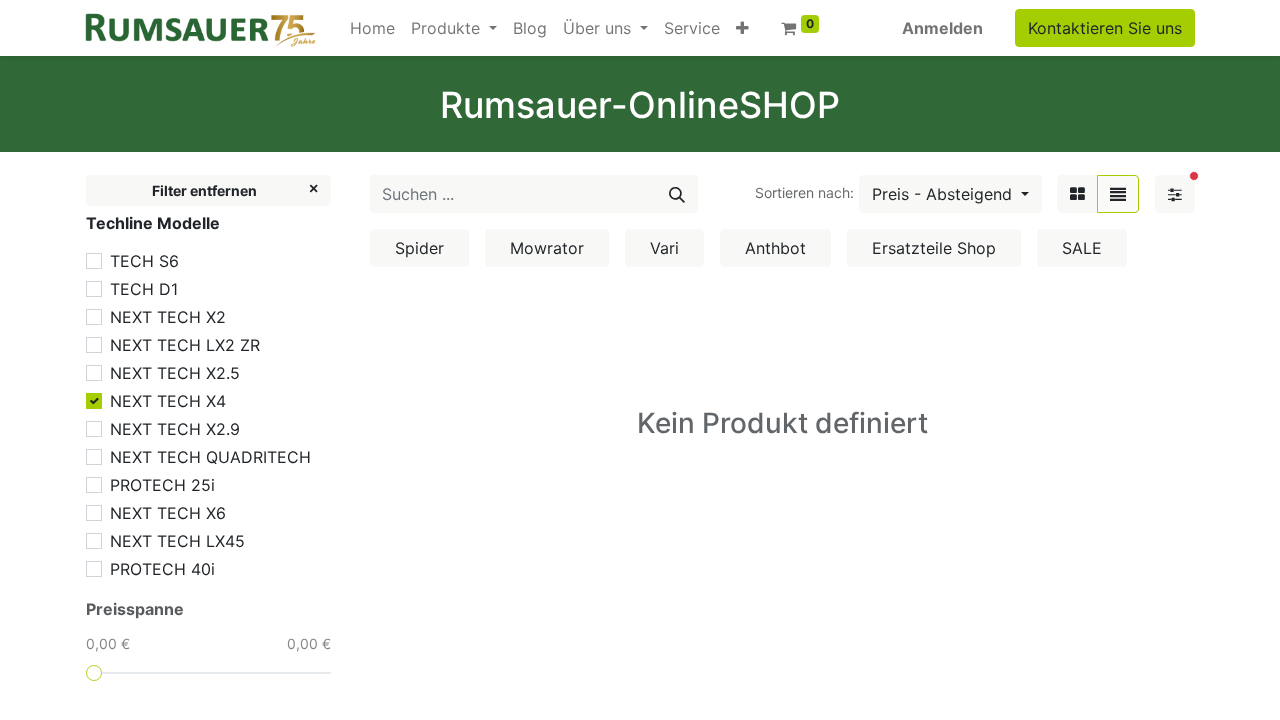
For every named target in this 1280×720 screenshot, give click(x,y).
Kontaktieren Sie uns (1105, 28)
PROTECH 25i (162, 485)
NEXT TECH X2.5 (175, 373)
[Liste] (1118, 194)
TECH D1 (144, 289)
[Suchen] (677, 194)
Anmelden (942, 28)
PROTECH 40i (162, 569)
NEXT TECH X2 (168, 317)
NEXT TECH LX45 (177, 541)
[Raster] (1077, 194)
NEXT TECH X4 (168, 401)
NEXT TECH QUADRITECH (210, 457)
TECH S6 (144, 261)
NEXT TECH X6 (168, 513)
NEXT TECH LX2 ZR (185, 345)
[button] (742, 28)
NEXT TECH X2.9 (175, 429)
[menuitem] (372, 28)
